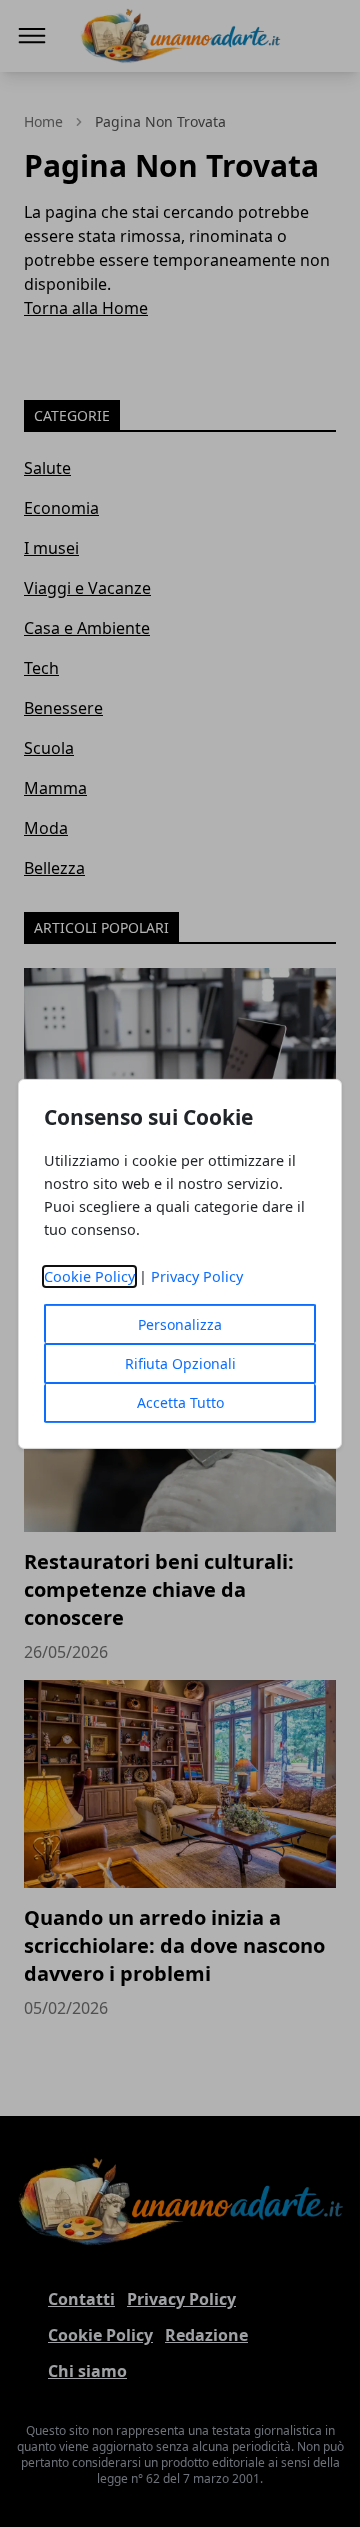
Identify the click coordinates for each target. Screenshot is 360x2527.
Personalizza (180, 1324)
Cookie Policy (89, 1276)
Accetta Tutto (180, 1402)
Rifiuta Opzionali (180, 1363)
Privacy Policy (197, 1276)
